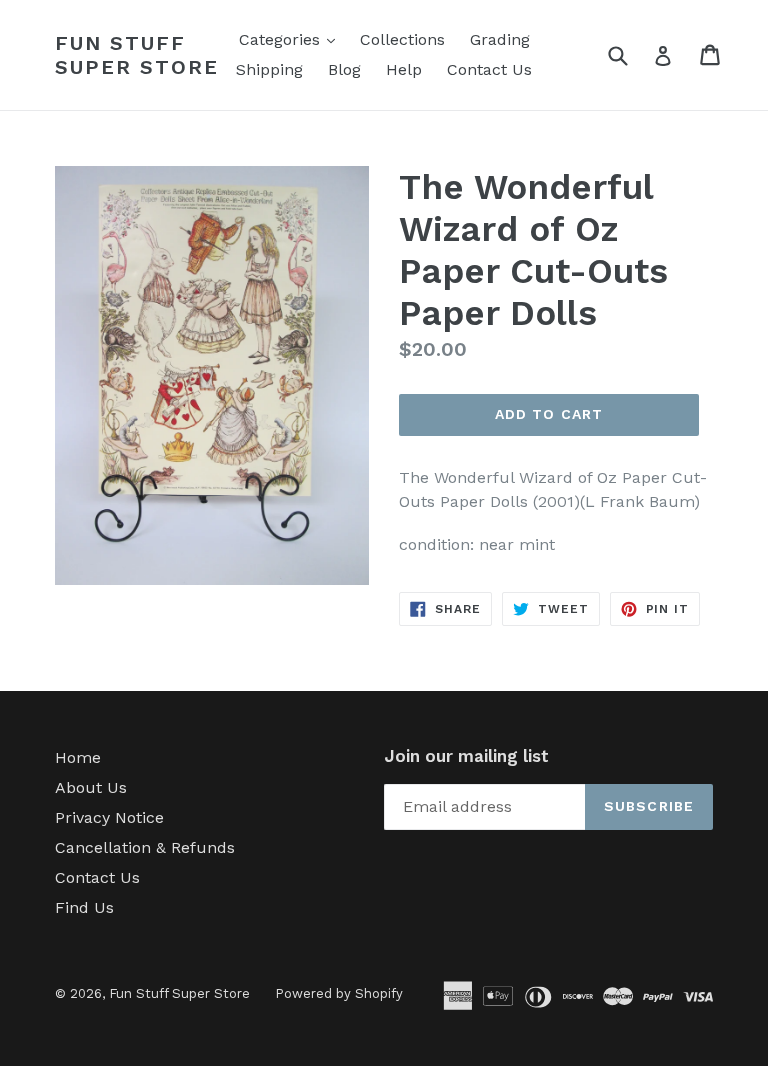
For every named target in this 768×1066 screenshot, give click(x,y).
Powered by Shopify (339, 993)
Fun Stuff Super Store (137, 55)
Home (78, 757)
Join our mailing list (466, 756)
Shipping (269, 69)
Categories (292, 39)
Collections (402, 39)
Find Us (84, 907)
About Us (91, 787)
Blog (344, 69)
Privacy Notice (109, 817)
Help (404, 69)
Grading (500, 39)
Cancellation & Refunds (145, 847)
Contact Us (489, 69)
